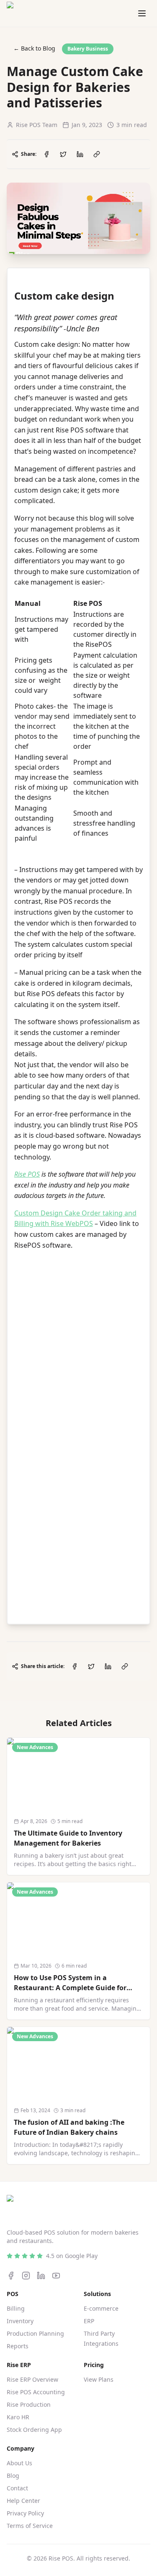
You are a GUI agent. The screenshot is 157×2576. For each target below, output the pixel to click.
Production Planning (35, 2333)
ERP (89, 2321)
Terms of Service (30, 2526)
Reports (18, 2346)
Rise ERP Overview (32, 2379)
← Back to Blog (34, 48)
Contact (17, 2488)
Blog (13, 2476)
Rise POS (27, 1174)
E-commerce (101, 2308)
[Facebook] (11, 2276)
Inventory (20, 2321)
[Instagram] (26, 2276)
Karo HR (18, 2417)
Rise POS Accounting (36, 2392)
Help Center (23, 2501)
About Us (19, 2463)
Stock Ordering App (34, 2430)
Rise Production (29, 2404)
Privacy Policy (25, 2513)
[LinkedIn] (41, 2276)
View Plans (99, 2379)
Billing (16, 2308)
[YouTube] (56, 2276)
